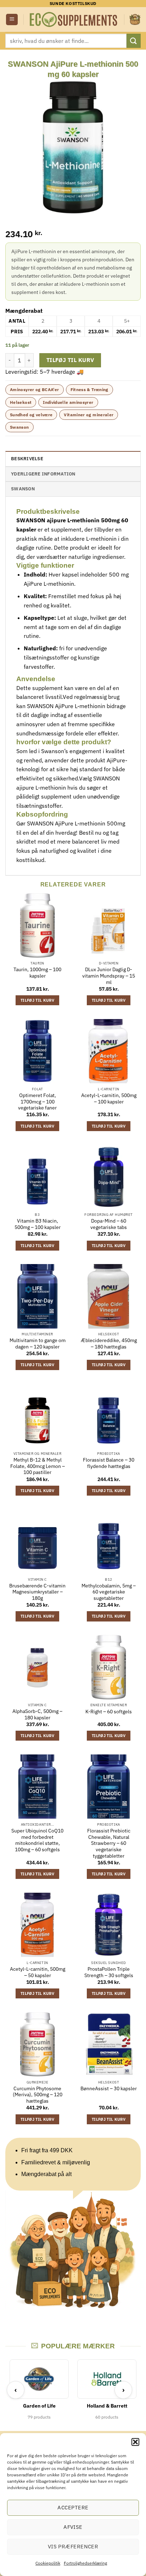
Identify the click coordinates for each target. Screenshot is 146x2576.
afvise (73, 2527)
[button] (135, 2442)
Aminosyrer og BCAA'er (35, 390)
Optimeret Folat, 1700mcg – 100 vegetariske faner (37, 1102)
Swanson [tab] (23, 489)
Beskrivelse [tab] (27, 459)
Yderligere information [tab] (43, 474)
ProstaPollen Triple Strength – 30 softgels (109, 1972)
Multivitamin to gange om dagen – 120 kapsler (38, 1344)
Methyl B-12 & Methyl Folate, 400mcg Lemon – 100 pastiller (38, 1466)
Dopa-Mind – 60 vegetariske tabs (109, 1224)
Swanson (19, 427)
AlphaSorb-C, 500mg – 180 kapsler (37, 1715)
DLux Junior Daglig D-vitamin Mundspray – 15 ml (109, 976)
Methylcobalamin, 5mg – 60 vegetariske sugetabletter (109, 1592)
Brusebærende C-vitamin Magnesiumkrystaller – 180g (37, 1592)
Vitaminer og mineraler (89, 415)
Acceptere (73, 2507)
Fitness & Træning (89, 390)
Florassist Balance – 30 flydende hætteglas (109, 1463)
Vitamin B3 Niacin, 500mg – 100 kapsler (38, 1224)
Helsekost (21, 402)
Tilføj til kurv (70, 360)
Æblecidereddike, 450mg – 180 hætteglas (109, 1344)
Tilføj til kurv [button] (37, 1000)
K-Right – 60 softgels (109, 1712)
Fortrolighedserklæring (85, 2563)
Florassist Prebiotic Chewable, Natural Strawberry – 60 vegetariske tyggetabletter (109, 1843)
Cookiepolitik (48, 2563)
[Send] (134, 41)
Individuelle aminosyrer (68, 402)
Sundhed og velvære (31, 415)
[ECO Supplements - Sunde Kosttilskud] (74, 20)
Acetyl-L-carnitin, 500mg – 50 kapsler (38, 1972)
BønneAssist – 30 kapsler (109, 2089)
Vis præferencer (73, 2546)
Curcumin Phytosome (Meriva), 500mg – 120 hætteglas (38, 2095)
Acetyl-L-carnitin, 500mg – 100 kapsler (109, 1099)
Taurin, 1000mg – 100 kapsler (37, 973)
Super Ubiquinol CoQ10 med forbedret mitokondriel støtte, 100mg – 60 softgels (37, 1840)
